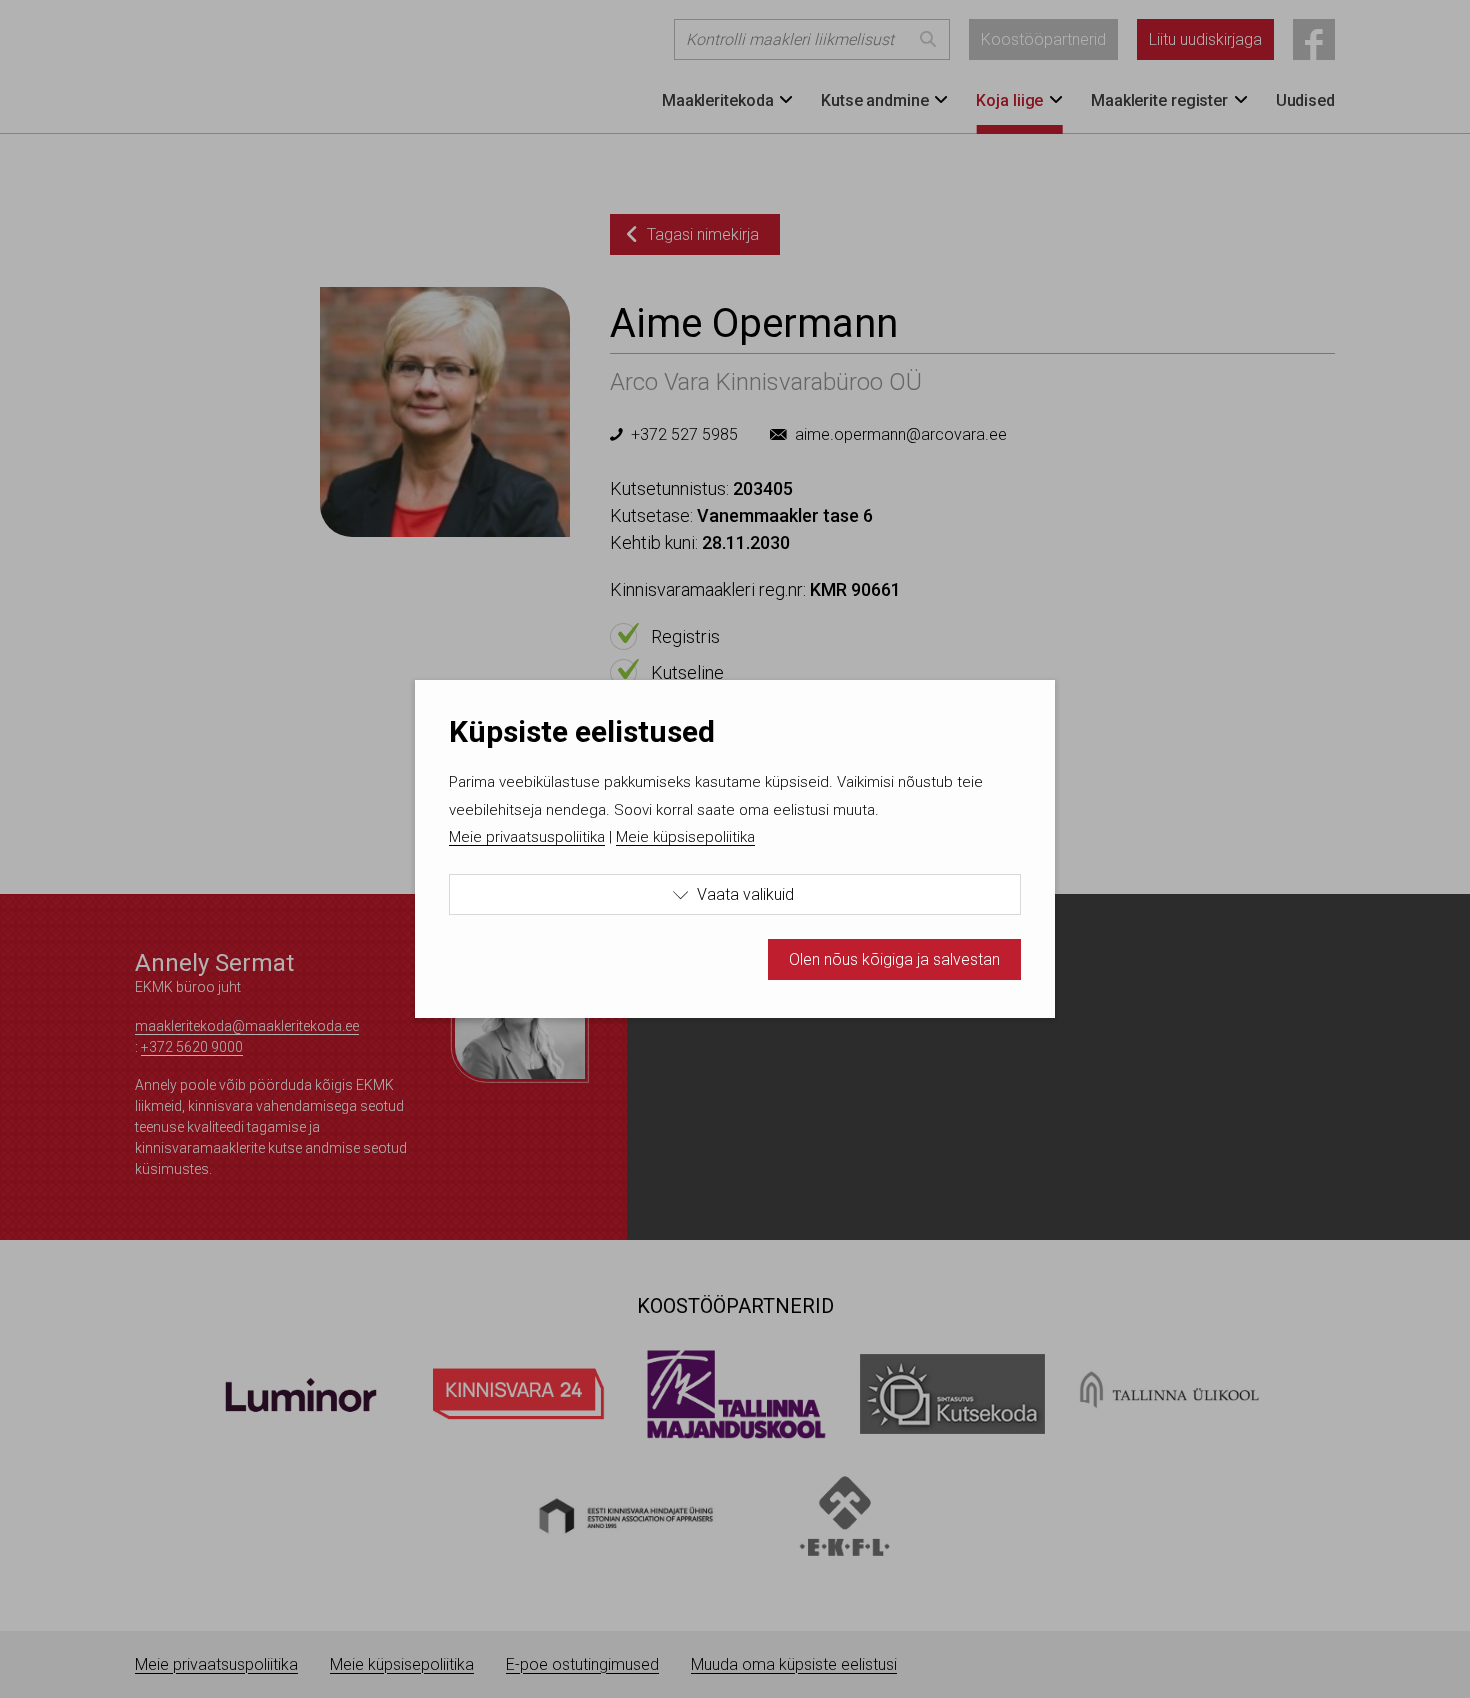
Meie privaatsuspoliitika (527, 837)
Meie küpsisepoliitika (685, 837)
